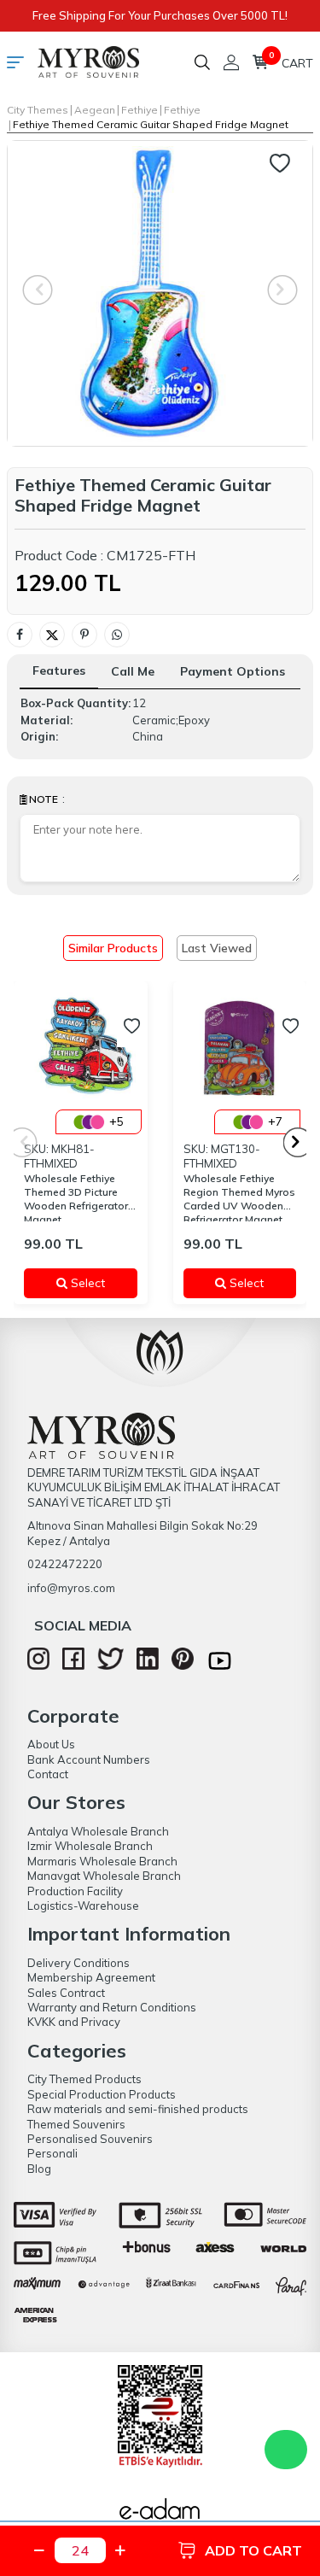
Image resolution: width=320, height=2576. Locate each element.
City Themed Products (84, 2079)
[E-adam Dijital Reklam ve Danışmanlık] (160, 2514)
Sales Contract (66, 1993)
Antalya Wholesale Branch (98, 1831)
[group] (160, 293)
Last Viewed (217, 948)
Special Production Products (102, 2094)
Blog (39, 2169)
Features (59, 670)
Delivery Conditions (79, 1963)
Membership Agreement (91, 1977)
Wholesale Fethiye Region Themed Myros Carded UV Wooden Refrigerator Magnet (239, 1197)
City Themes (38, 110)
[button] (298, 1142)
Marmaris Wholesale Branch (102, 1861)
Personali (52, 2153)
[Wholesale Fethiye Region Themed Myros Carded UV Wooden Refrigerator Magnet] (240, 1048)
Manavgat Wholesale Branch (104, 1876)
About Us (51, 1744)
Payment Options (233, 671)
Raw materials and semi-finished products (138, 2109)
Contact (48, 1774)
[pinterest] (183, 1666)
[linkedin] (148, 1666)
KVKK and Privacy (74, 2022)
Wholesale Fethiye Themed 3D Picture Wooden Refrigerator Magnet (76, 1197)
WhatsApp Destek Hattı (286, 2450)
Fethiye (140, 110)
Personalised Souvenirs (90, 2139)
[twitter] (111, 1666)
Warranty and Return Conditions (112, 2007)
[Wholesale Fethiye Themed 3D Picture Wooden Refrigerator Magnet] (81, 1048)
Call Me (133, 671)
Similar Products (113, 948)
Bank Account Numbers (89, 1759)
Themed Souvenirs (76, 2124)
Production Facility (75, 1891)
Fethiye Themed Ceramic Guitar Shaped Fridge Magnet (151, 124)
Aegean (95, 110)
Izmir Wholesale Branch (90, 1846)
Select (96, 1283)
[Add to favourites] (132, 1026)
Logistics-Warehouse (83, 1906)
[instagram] (38, 1666)
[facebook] (73, 1666)
